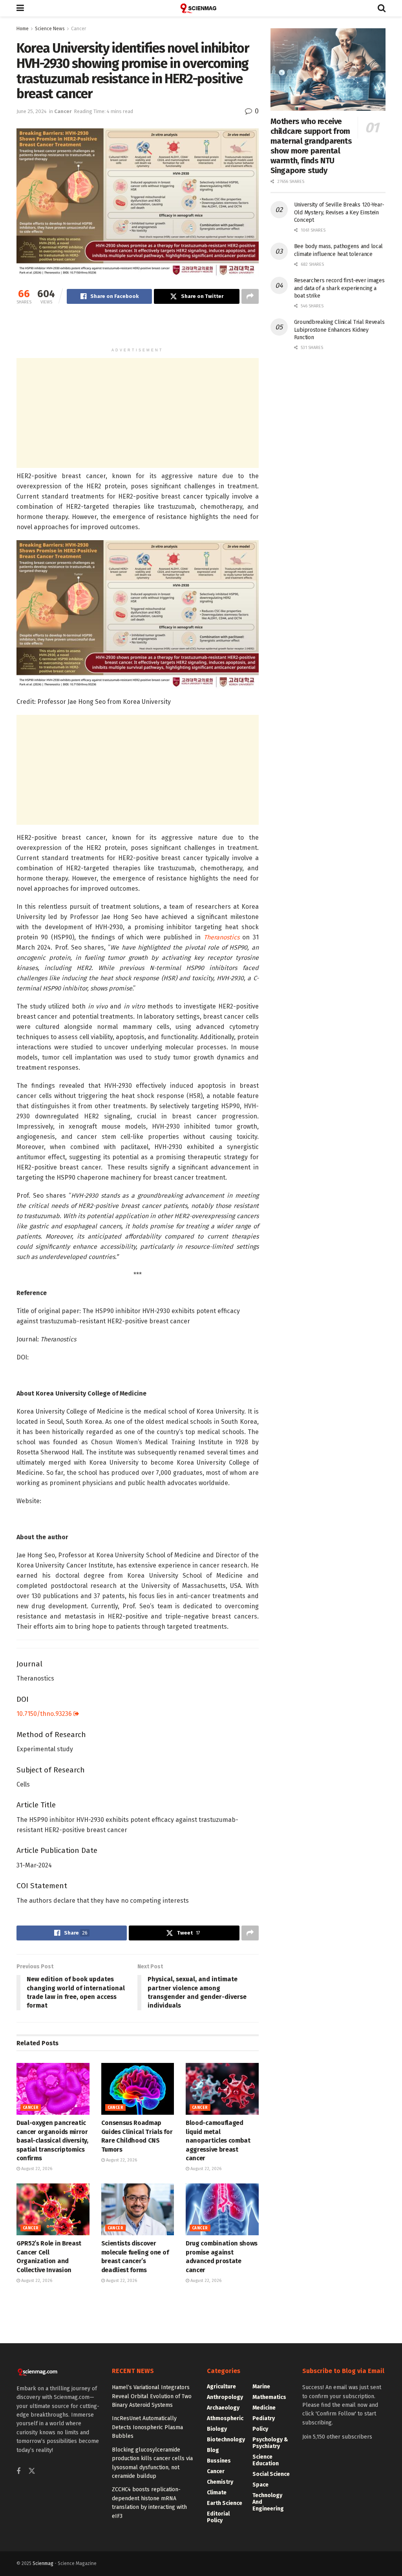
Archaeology (223, 2408)
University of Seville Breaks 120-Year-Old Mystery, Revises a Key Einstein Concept (339, 212)
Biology (217, 2429)
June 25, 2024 (32, 111)
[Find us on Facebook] (18, 2472)
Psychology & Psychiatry (270, 2443)
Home (23, 29)
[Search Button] (382, 8)
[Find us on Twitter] (32, 2471)
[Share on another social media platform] (250, 296)
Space (260, 2485)
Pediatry (264, 2418)
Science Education (266, 2460)
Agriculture (221, 2387)
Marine (261, 2387)
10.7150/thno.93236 (45, 1714)
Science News (50, 29)
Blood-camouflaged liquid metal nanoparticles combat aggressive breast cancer (218, 2140)
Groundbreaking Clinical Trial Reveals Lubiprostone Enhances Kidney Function (339, 330)
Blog (213, 2450)
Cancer (79, 29)
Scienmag (43, 2563)
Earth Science (225, 2503)
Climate (217, 2493)
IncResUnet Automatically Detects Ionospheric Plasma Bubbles (147, 2427)
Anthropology (225, 2397)
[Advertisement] (137, 329)
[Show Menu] (20, 8)
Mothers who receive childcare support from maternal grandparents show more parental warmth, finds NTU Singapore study (311, 146)
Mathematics (269, 2397)
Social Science (271, 2474)
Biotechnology (226, 2440)
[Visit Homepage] (201, 8)
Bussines (219, 2461)
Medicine (264, 2408)
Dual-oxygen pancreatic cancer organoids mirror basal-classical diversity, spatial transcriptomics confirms (52, 2140)
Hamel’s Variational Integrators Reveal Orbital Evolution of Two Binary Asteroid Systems (152, 2396)
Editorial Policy (218, 2517)
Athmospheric (225, 2418)
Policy (260, 2429)
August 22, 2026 (36, 2169)
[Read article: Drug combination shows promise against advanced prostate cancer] (222, 2210)
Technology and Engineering (268, 2502)
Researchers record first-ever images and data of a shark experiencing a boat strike (339, 288)
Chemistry (220, 2482)
